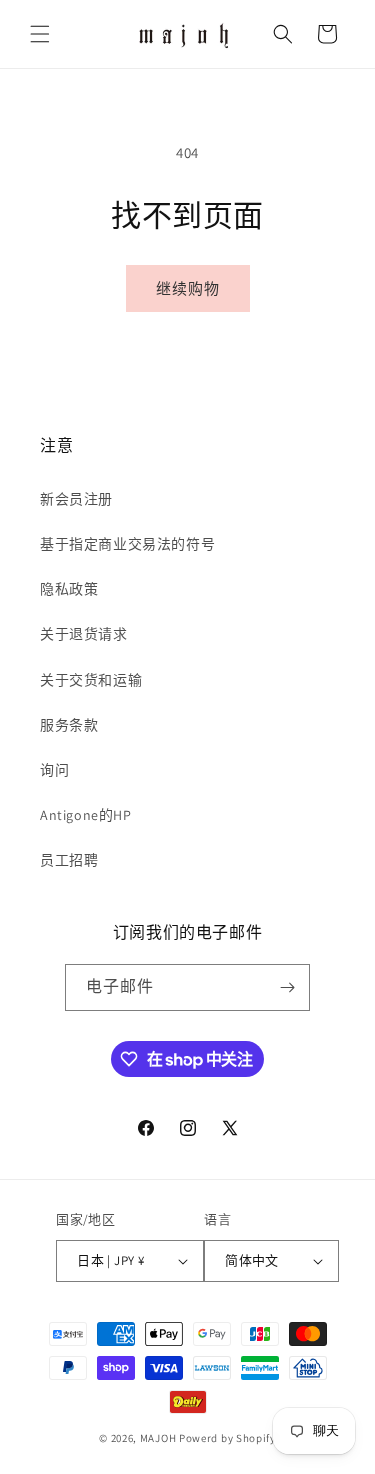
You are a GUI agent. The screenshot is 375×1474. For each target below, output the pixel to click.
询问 (54, 770)
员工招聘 (69, 860)
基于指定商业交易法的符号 (127, 544)
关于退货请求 (84, 634)
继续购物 (188, 288)
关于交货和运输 (91, 680)
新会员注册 (76, 499)
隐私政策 (69, 589)
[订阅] (287, 987)
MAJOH (158, 1438)
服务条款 (69, 725)
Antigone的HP (86, 815)
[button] (40, 34)
